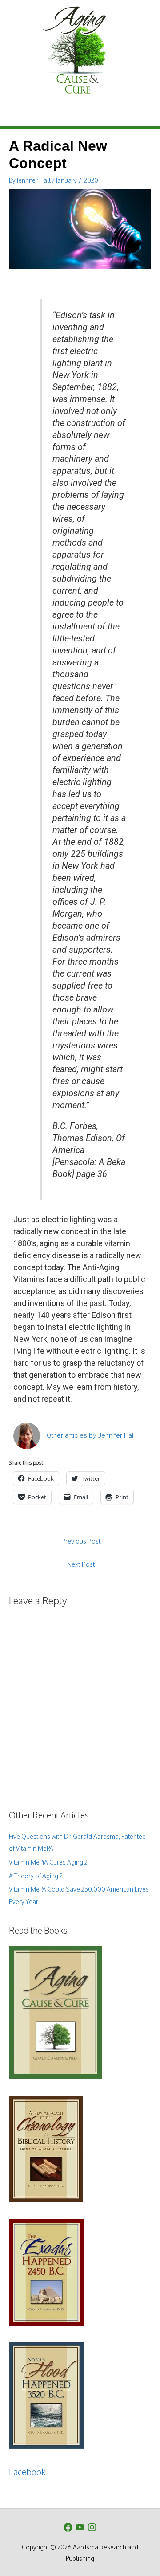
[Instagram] (92, 2527)
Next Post (81, 1564)
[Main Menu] (80, 115)
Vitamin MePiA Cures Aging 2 (48, 1862)
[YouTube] (80, 2527)
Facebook (27, 2472)
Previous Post (81, 1541)
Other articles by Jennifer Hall (91, 1435)
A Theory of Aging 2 (36, 1876)
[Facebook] (68, 2527)
